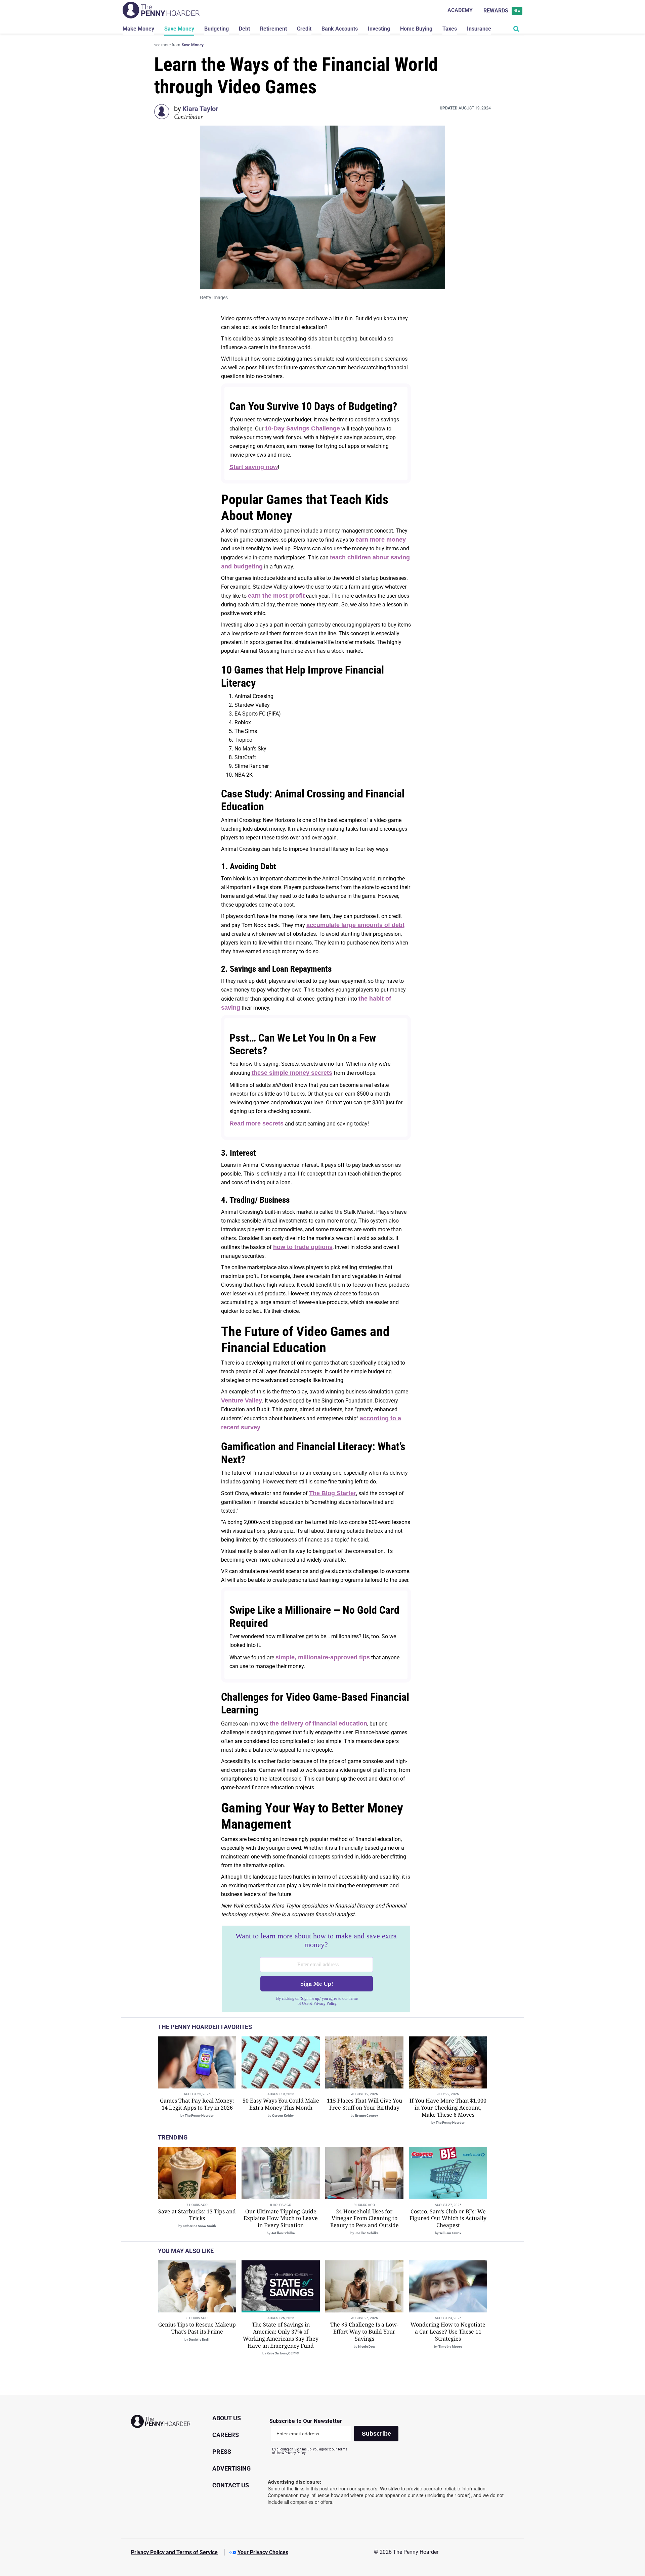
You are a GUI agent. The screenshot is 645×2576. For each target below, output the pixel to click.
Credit (304, 29)
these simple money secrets (292, 1073)
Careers (226, 2435)
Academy (460, 10)
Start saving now (254, 467)
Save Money (179, 29)
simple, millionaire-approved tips (323, 1657)
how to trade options (303, 1247)
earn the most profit (276, 596)
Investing (379, 29)
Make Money (138, 29)
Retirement (273, 29)
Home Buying (416, 29)
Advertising (231, 2468)
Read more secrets (256, 1123)
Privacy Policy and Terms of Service (174, 2552)
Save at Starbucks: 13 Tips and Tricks (197, 2215)
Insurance (479, 29)
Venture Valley (242, 1400)
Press (222, 2452)
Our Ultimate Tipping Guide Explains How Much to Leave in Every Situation (281, 2218)
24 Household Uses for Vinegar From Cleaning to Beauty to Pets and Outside (364, 2218)
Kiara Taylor (200, 109)
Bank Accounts (340, 29)
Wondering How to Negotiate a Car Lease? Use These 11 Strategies (448, 2332)
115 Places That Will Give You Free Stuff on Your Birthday (364, 2104)
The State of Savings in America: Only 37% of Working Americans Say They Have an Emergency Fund (281, 2335)
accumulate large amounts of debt (355, 925)
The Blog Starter (333, 1493)
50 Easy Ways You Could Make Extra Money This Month (281, 2104)
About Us (227, 2418)
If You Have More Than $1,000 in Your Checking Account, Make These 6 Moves (448, 2108)
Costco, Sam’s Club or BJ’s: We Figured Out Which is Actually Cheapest (448, 2218)
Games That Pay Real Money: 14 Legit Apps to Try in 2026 (197, 2104)
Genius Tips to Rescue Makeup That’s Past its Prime (197, 2328)
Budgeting (217, 29)
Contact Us (231, 2485)
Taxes (450, 29)
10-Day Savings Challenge (302, 428)
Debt (244, 29)
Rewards (502, 11)
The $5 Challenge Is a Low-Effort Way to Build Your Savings (364, 2332)
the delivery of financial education (318, 1723)
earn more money (381, 540)
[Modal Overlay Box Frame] (316, 1969)
